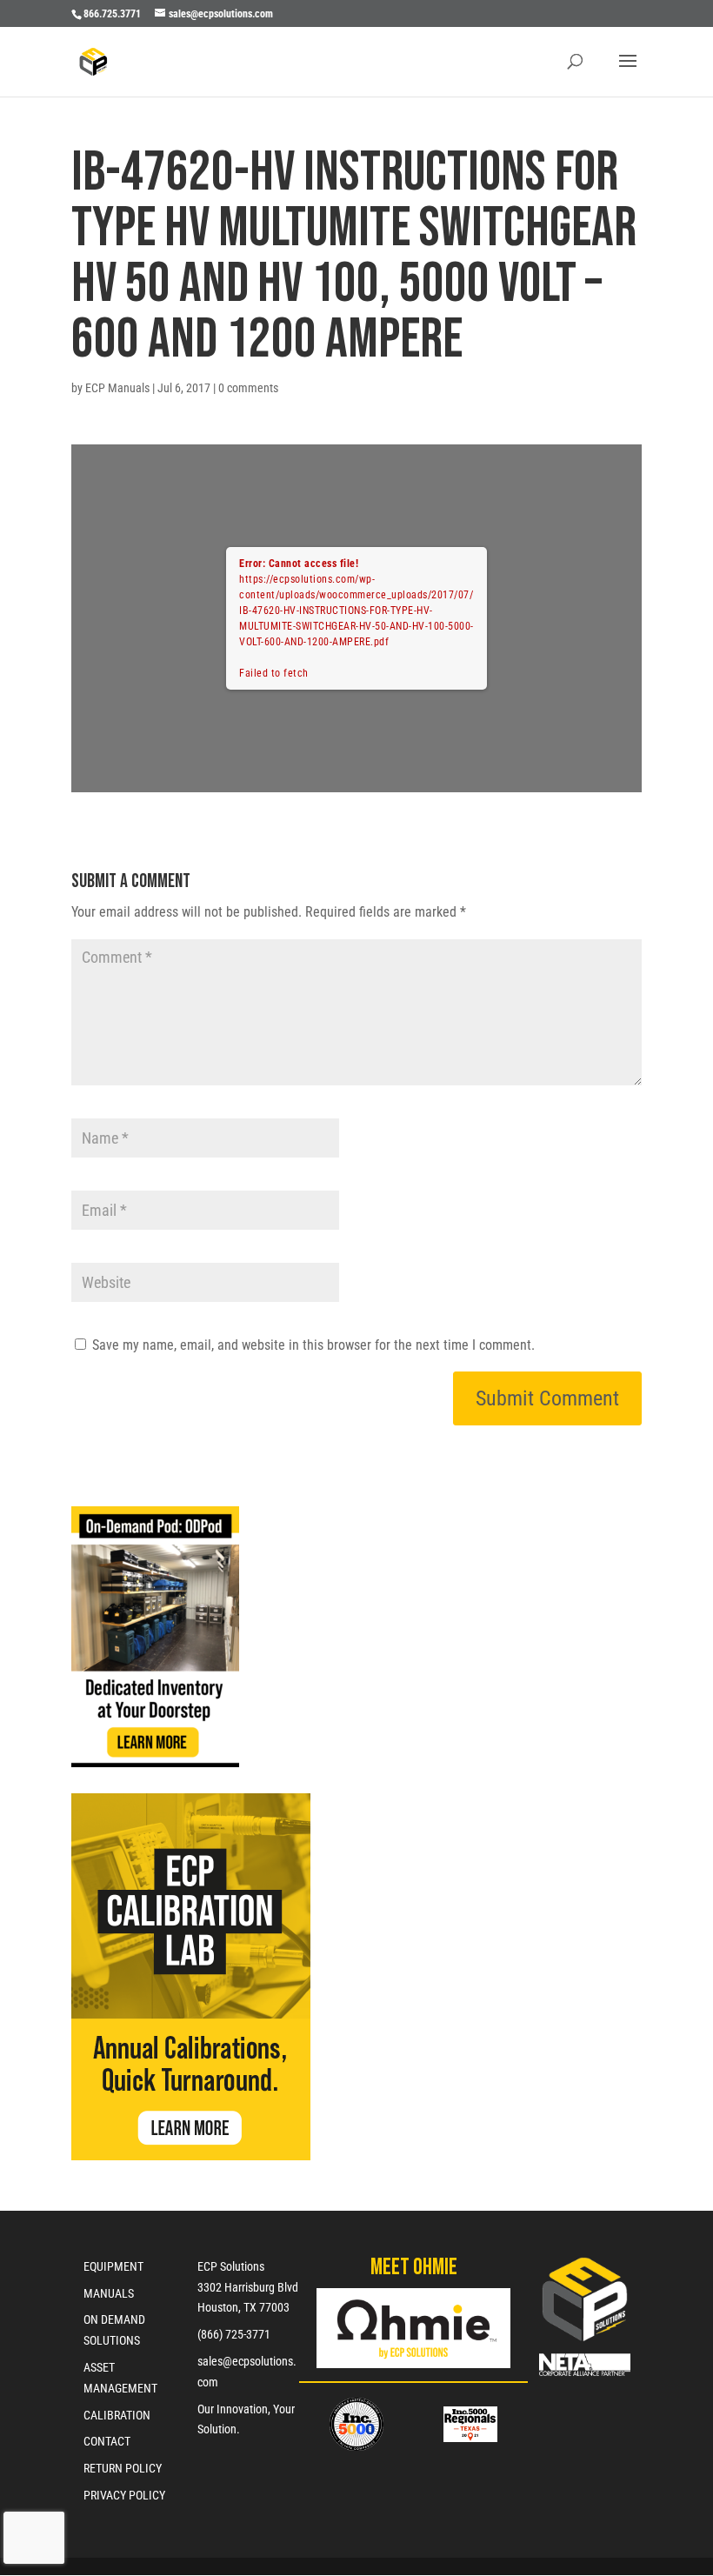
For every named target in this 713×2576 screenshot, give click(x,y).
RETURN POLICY (123, 2468)
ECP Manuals (117, 388)
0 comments (248, 388)
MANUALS (109, 2293)
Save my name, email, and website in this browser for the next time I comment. (313, 1345)
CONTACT (107, 2441)
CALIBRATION (117, 2415)
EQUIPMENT (113, 2266)
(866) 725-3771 (234, 2334)
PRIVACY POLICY (124, 2495)
